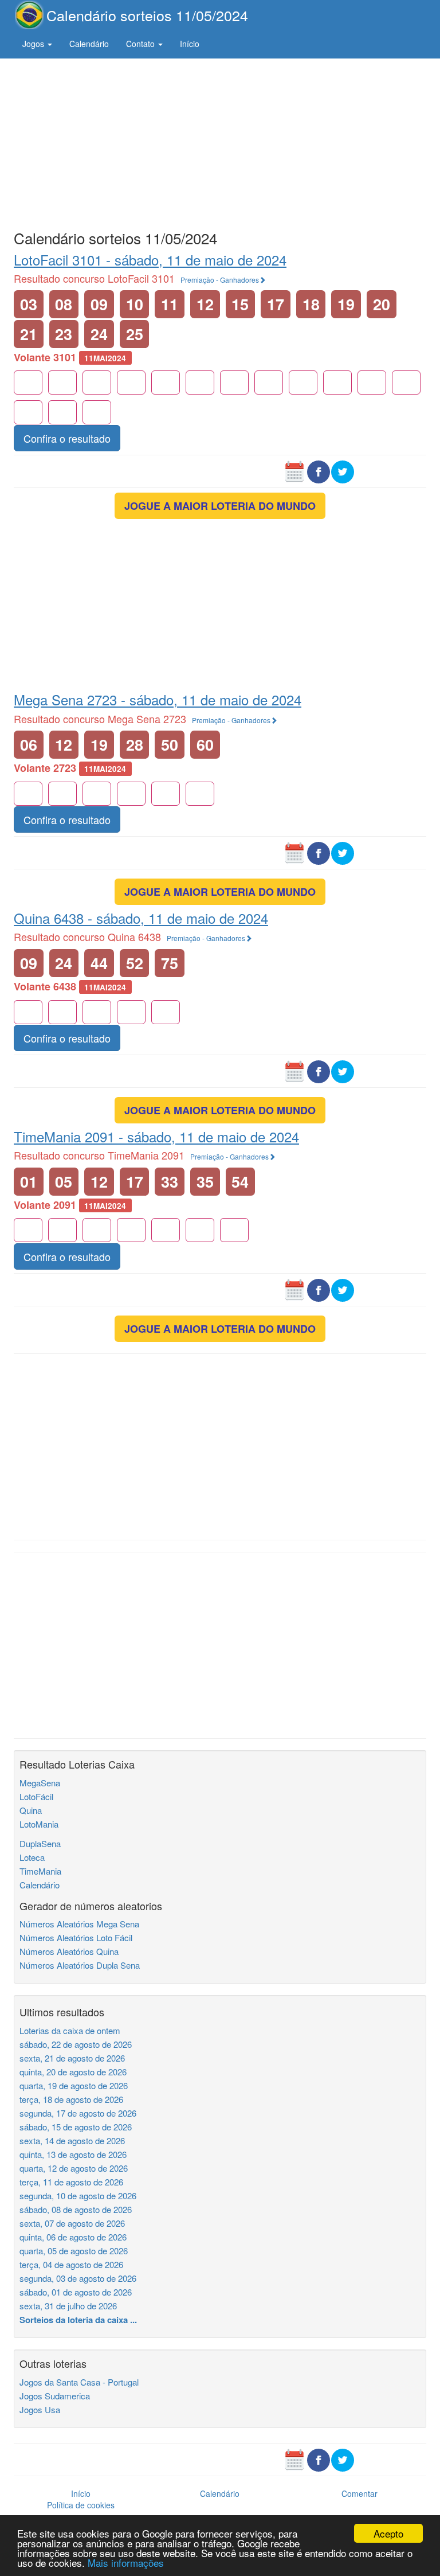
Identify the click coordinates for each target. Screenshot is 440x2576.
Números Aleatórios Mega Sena (79, 1924)
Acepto (388, 2533)
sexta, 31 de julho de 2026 (68, 2306)
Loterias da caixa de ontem (70, 2030)
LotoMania (39, 1824)
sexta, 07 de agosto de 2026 (72, 2223)
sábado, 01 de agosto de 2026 (76, 2292)
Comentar (360, 2493)
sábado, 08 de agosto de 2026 (76, 2209)
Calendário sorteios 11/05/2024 (147, 15)
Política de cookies (81, 2505)
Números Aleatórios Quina (69, 1951)
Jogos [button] (34, 44)
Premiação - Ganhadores (220, 280)
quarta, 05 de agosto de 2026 (74, 2251)
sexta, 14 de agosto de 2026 (72, 2140)
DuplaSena (40, 1843)
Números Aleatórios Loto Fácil (76, 1937)
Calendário (89, 44)
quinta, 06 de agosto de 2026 (73, 2237)
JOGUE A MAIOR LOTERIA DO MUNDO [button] (220, 506)
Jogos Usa (40, 2409)
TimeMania (40, 1871)
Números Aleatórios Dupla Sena (80, 1965)
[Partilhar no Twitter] (343, 471)
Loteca (32, 1857)
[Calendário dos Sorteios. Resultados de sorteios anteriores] (294, 471)
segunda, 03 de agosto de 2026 (78, 2278)
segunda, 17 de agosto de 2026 (78, 2113)
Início (190, 44)
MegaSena (40, 1783)
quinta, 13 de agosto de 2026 (73, 2154)
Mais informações (126, 2563)
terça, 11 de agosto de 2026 (71, 2182)
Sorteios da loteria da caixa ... (78, 2320)
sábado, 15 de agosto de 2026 (76, 2127)
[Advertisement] (220, 142)
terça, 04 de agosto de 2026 (71, 2264)
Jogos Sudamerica (55, 2396)
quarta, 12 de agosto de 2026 (74, 2168)
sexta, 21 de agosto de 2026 (72, 2058)
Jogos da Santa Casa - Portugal (79, 2382)
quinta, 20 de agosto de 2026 (73, 2072)
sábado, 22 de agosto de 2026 (76, 2044)
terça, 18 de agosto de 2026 (71, 2099)
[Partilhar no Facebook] (319, 471)
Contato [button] (142, 44)
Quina (31, 1810)
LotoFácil (36, 1796)
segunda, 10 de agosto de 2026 (78, 2196)
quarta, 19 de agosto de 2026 (74, 2085)
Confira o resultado (67, 438)
